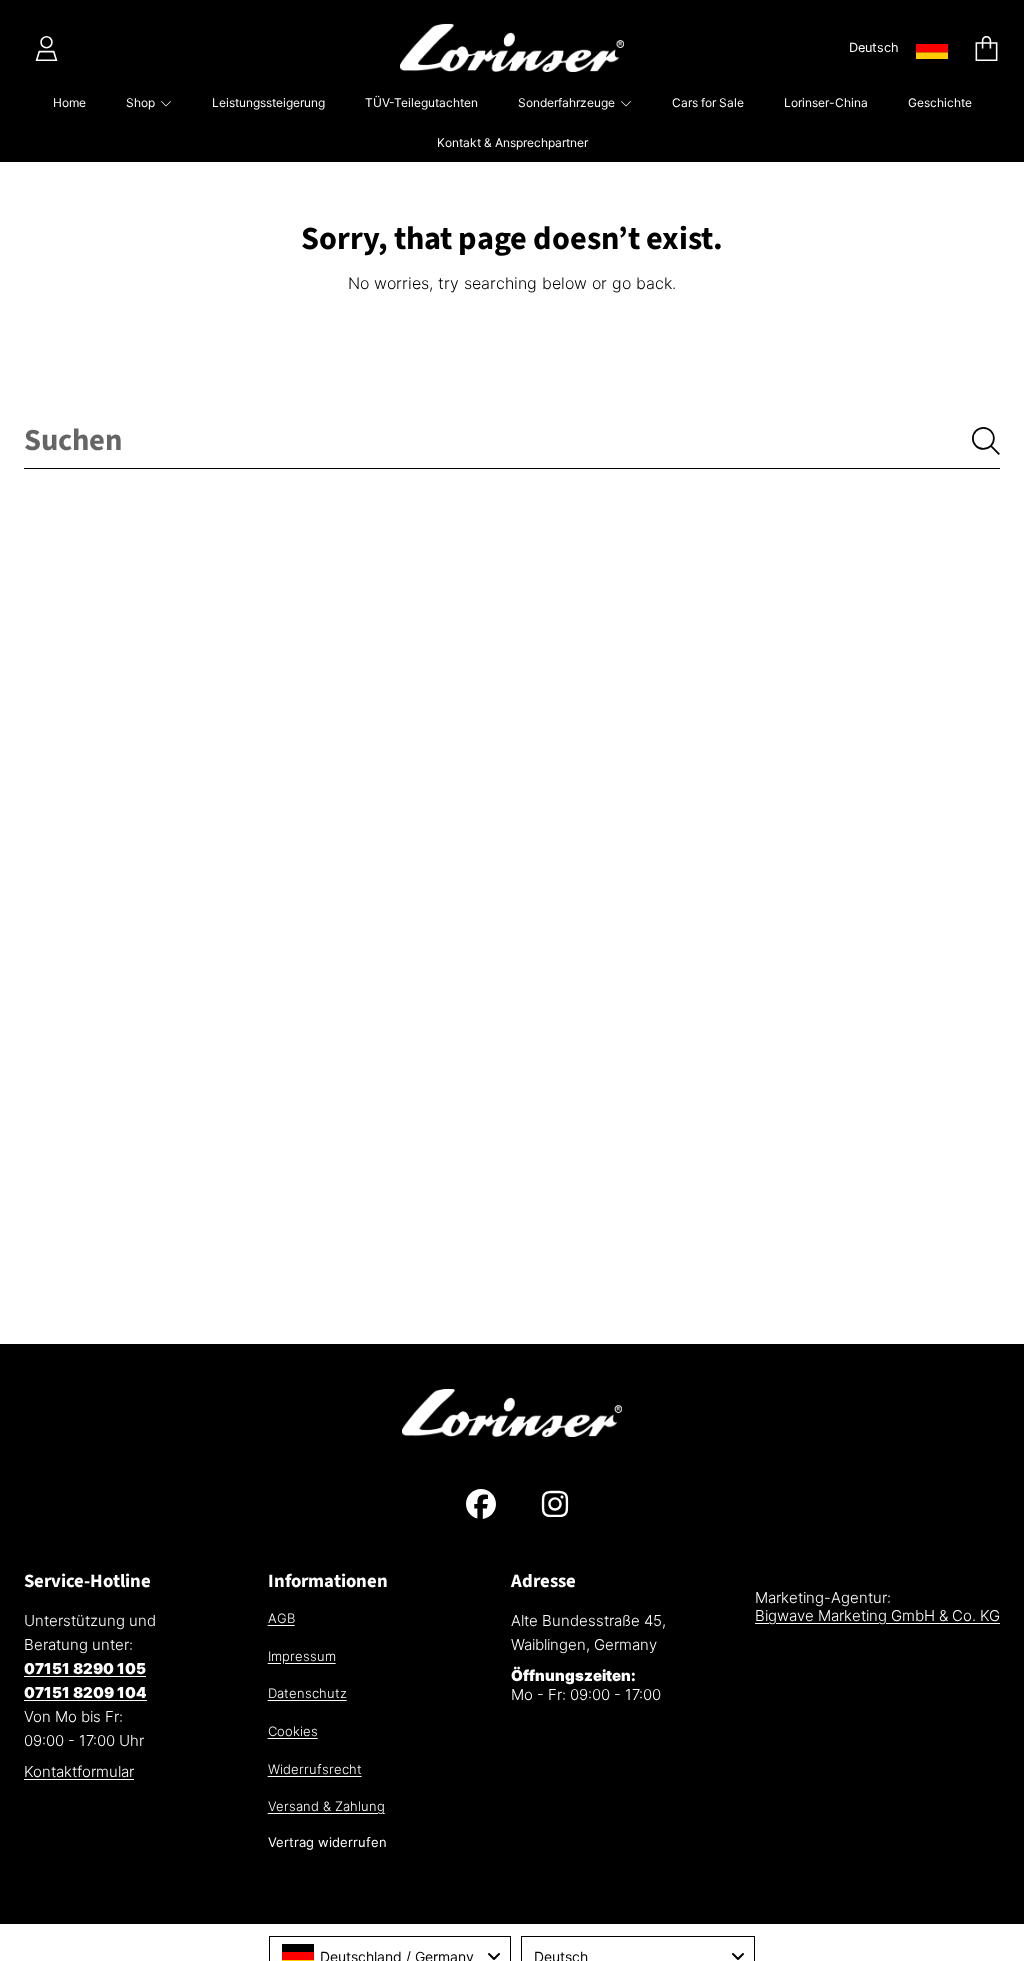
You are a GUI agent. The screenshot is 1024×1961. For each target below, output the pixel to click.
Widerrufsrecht (315, 1769)
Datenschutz (307, 1693)
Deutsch (874, 47)
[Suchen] (986, 441)
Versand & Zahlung (326, 1806)
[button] (986, 48)
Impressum (302, 1656)
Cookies (293, 1731)
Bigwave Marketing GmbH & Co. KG (877, 1615)
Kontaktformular (79, 1771)
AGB (281, 1618)
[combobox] (512, 441)
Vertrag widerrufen (327, 1842)
